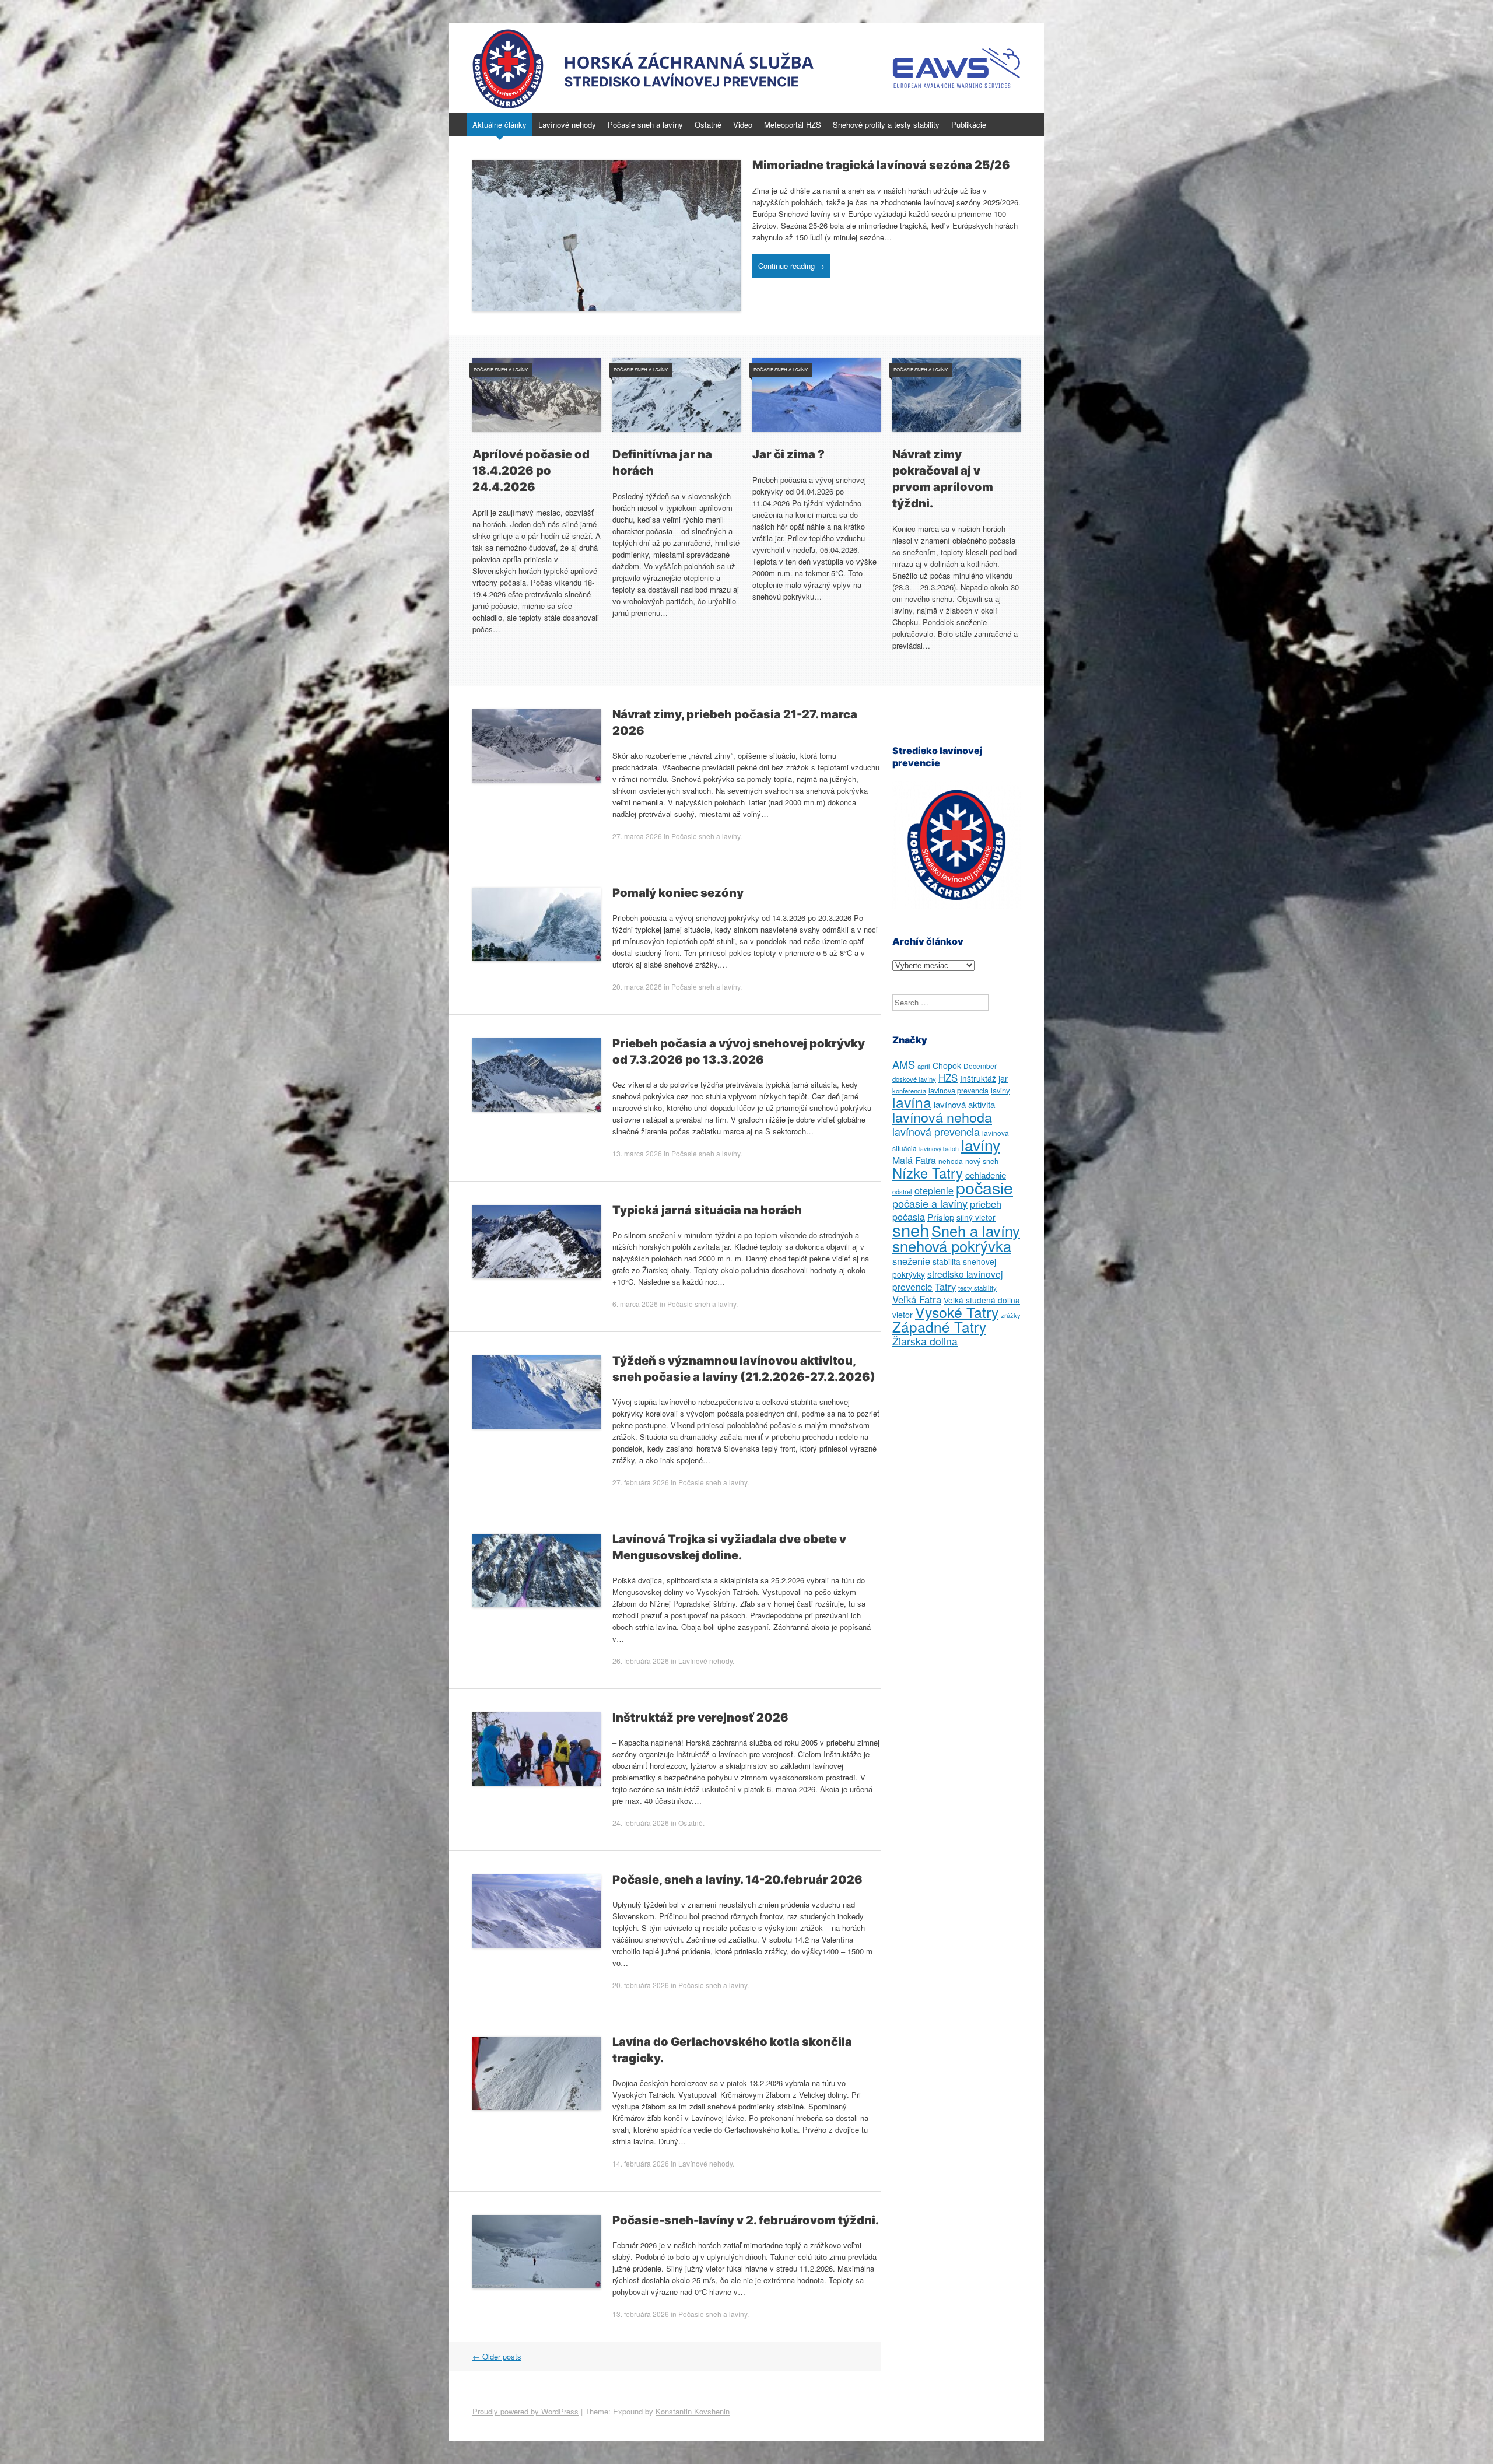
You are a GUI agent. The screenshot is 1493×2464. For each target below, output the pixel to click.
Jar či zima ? (788, 454)
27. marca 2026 (637, 836)
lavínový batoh (939, 1149)
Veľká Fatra (917, 1299)
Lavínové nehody (567, 125)
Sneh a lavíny (976, 1231)
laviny (1000, 1090)
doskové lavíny (914, 1079)
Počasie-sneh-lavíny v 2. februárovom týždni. (746, 2220)
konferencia (909, 1091)
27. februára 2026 (641, 1482)
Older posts (497, 2356)
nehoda (951, 1161)
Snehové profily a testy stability (886, 125)
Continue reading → (791, 266)
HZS (948, 1078)
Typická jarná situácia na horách (707, 1210)
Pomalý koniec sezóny (678, 893)
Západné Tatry (939, 1326)
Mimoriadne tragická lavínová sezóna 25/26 (881, 165)
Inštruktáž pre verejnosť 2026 (700, 1718)
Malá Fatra (914, 1160)
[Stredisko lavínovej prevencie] (746, 68)
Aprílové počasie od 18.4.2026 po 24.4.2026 (531, 471)
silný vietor (976, 1217)
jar (1003, 1078)
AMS (904, 1064)
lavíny (981, 1145)
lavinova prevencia (958, 1091)
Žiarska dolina (925, 1341)
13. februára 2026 (641, 2314)
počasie (984, 1187)
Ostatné (708, 125)
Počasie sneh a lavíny (645, 125)
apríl (924, 1066)
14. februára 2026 (641, 2163)
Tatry (945, 1287)
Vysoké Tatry (957, 1312)
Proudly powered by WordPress (525, 2411)
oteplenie (934, 1190)
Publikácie (969, 125)
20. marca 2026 (637, 986)
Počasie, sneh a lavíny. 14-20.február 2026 (737, 1880)
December (980, 1066)
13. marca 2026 (637, 1153)
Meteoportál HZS (793, 125)
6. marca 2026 (635, 1304)
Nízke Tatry (928, 1173)
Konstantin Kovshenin (693, 2411)
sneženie (911, 1261)
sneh (911, 1229)
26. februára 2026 (641, 1661)
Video (743, 125)
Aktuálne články (500, 125)
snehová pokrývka (952, 1246)
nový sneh (982, 1161)
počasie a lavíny (930, 1203)
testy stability (977, 1288)
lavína (912, 1102)
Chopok (947, 1065)
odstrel (902, 1191)
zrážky (1011, 1315)
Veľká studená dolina (982, 1300)
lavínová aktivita (964, 1104)
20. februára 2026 (641, 1985)
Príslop (941, 1217)
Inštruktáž (978, 1078)
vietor (903, 1315)
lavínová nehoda (942, 1117)
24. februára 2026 (641, 1823)
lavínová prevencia (936, 1131)
